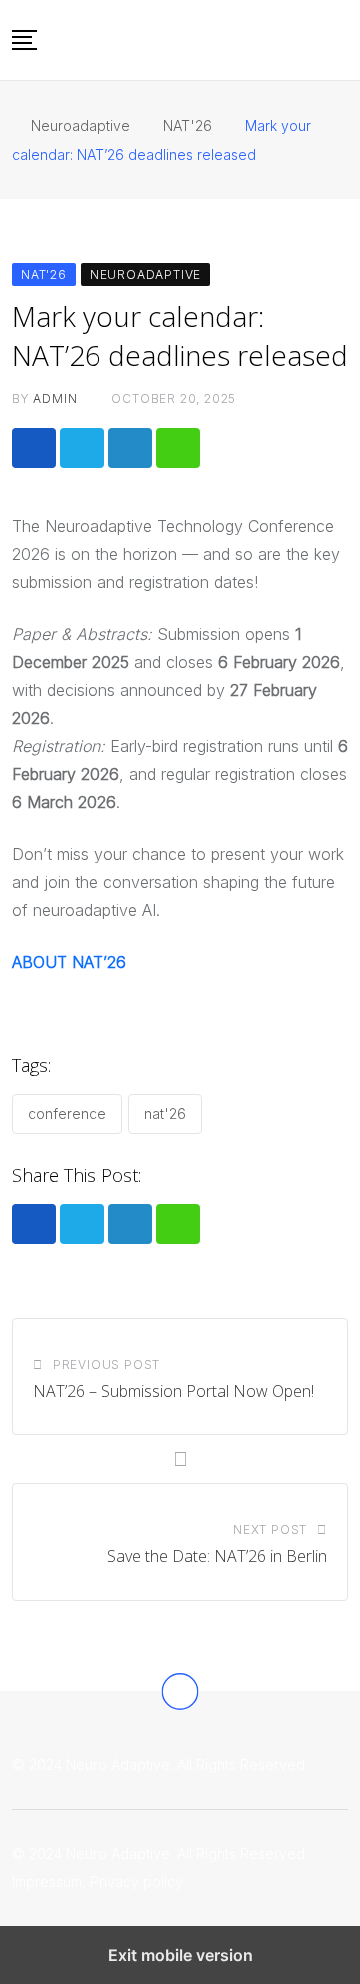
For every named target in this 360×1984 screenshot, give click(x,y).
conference (67, 1113)
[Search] (341, 39)
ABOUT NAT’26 (69, 962)
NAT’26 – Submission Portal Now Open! (173, 1391)
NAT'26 (165, 1113)
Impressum (47, 1881)
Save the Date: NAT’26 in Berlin (217, 1556)
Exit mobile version (180, 1955)
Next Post (270, 1529)
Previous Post (106, 1364)
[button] (24, 40)
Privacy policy (136, 1881)
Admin (55, 398)
